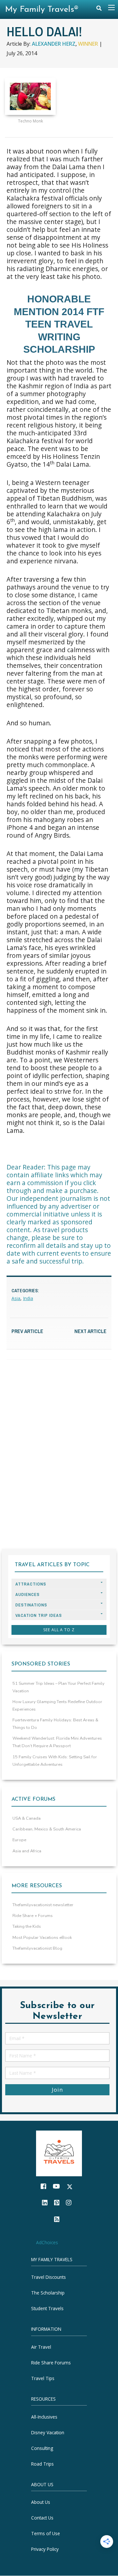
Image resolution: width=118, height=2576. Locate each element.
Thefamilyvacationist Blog (37, 1948)
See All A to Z (59, 1630)
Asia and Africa (27, 1851)
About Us (41, 2502)
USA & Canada (27, 1818)
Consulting (42, 2448)
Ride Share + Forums (33, 1916)
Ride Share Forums (51, 2363)
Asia (16, 1298)
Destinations (31, 1605)
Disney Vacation (48, 2432)
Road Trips (42, 2464)
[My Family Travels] (59, 2153)
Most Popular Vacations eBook (42, 1938)
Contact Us (42, 2518)
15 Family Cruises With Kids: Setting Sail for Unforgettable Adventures (55, 1761)
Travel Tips (43, 2378)
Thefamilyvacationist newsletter (43, 1905)
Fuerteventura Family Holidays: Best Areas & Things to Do (55, 1724)
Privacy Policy (45, 2549)
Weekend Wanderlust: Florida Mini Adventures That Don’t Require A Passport (57, 1742)
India (28, 1298)
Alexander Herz (54, 44)
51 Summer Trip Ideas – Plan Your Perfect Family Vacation (59, 1687)
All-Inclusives (44, 2417)
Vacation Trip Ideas (39, 1615)
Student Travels (47, 2309)
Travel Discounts (49, 2277)
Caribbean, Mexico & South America (47, 1829)
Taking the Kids (27, 1926)
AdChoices (47, 2242)
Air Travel (41, 2347)
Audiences (28, 1594)
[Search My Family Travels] (99, 10)
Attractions (31, 1584)
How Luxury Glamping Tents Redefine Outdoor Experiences (57, 1706)
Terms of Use (46, 2534)
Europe (19, 1840)
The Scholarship (48, 2293)
